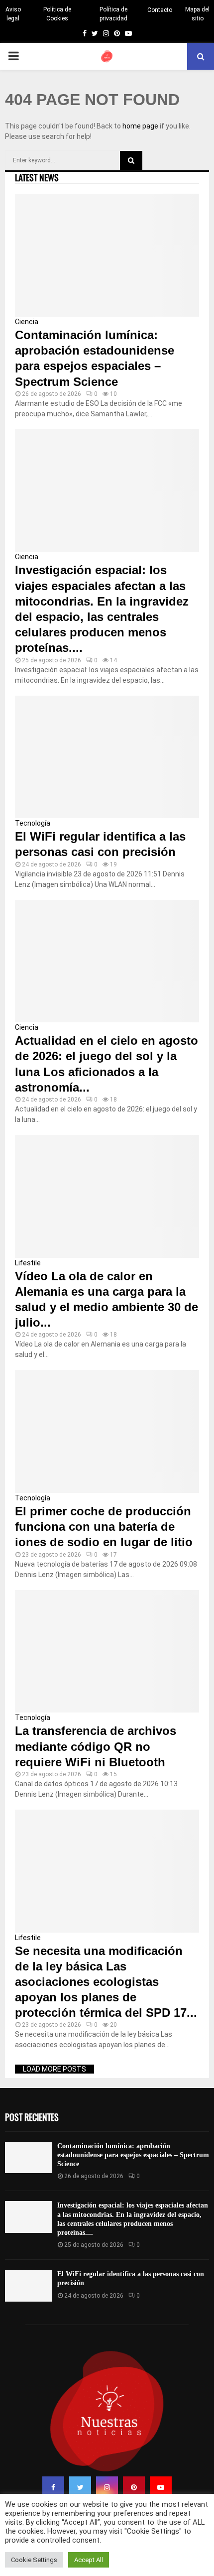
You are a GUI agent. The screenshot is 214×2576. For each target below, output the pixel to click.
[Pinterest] (134, 2487)
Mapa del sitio (197, 14)
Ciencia (27, 322)
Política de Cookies (57, 14)
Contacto (160, 10)
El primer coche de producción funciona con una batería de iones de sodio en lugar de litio (104, 1527)
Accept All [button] (89, 2560)
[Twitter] (80, 2487)
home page (140, 126)
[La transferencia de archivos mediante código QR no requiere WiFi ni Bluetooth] (107, 1652)
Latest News (37, 177)
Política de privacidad (113, 14)
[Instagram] (107, 2487)
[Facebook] (53, 2487)
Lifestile (28, 1263)
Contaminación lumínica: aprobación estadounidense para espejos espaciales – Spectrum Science (133, 2155)
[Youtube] (161, 2487)
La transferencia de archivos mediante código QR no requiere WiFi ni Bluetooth (96, 1746)
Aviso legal (13, 14)
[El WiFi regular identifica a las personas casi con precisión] (107, 757)
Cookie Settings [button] (34, 2560)
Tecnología (33, 823)
